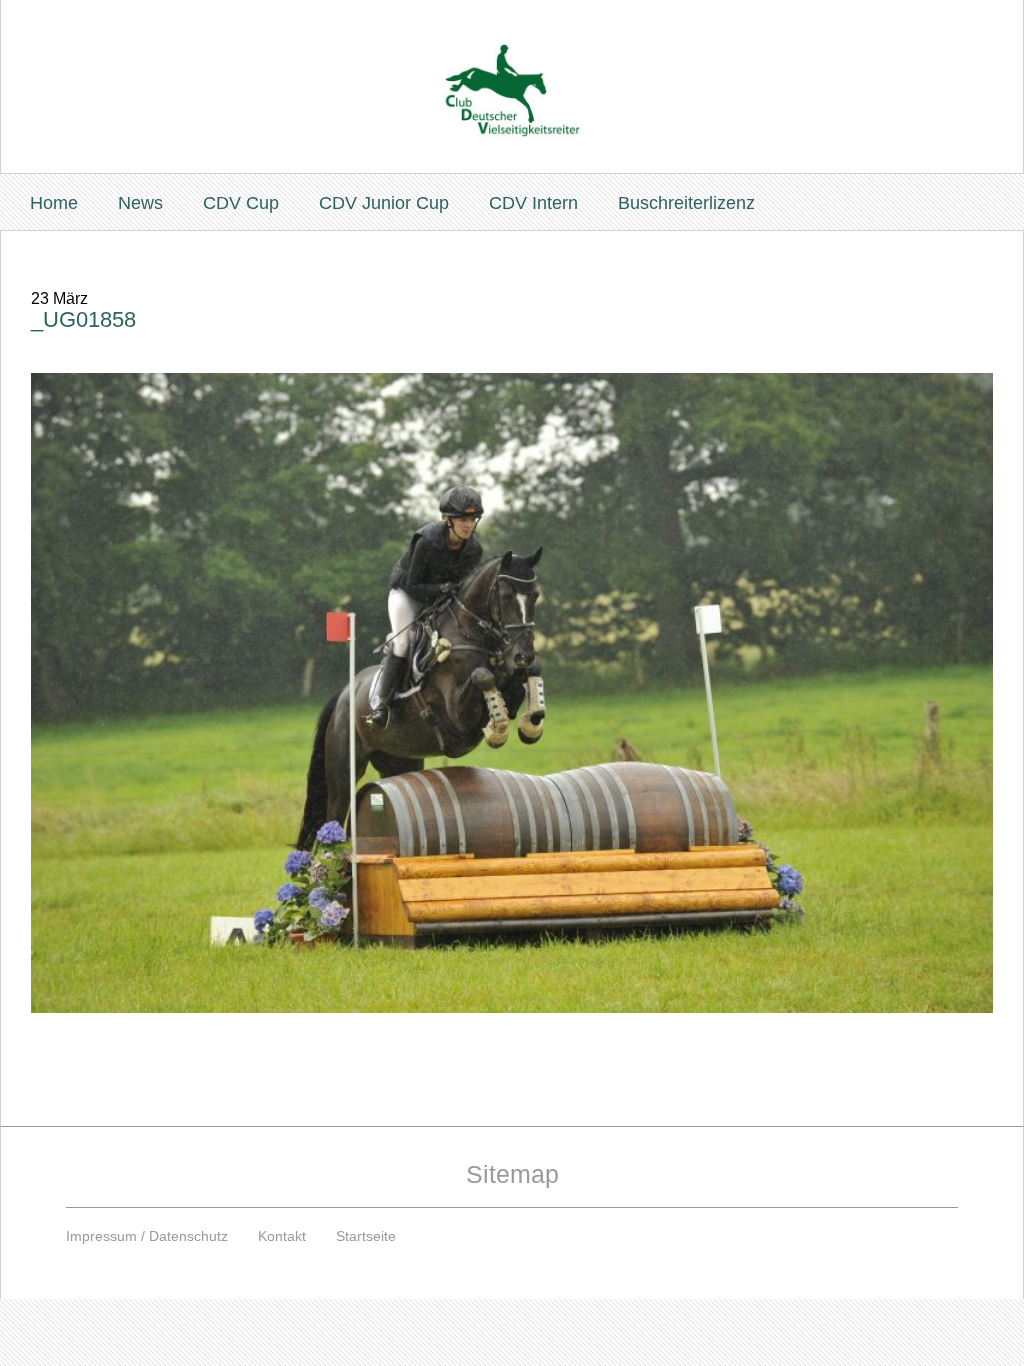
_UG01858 (83, 319)
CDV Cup (241, 203)
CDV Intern (533, 203)
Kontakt (282, 1236)
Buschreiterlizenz (686, 203)
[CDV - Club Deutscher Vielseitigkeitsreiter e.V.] (512, 71)
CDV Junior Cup (384, 203)
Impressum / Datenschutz (147, 1236)
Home (54, 203)
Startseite (366, 1236)
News (140, 203)
